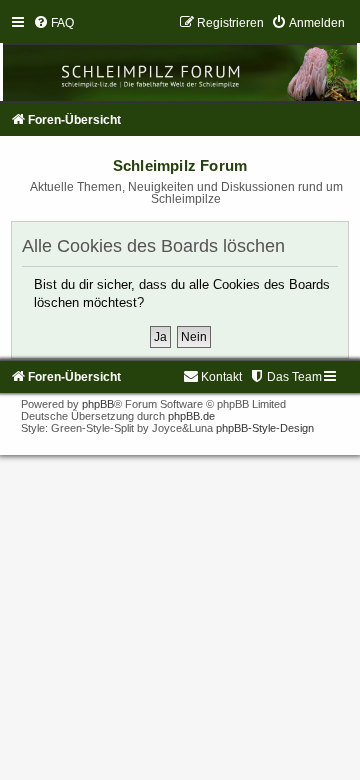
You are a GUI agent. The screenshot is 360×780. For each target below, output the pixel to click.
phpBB (98, 404)
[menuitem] (53, 23)
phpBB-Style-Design (265, 428)
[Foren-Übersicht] (180, 58)
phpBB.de (191, 416)
